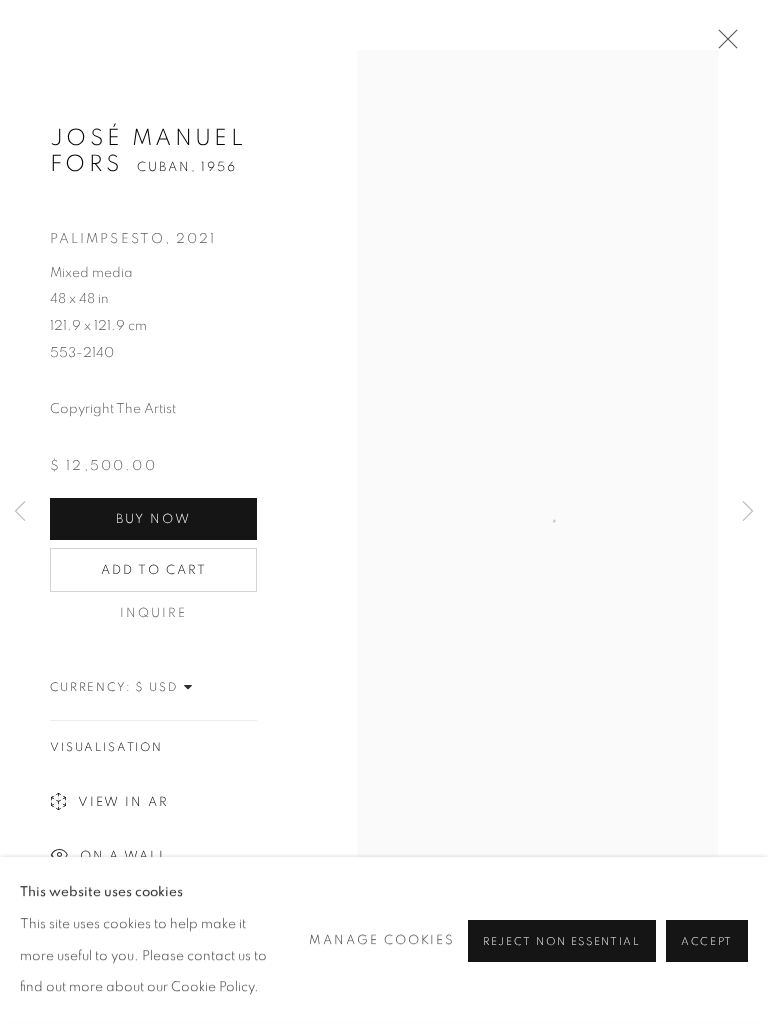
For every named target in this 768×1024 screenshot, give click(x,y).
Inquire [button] (153, 613)
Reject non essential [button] (562, 940)
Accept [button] (707, 940)
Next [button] (748, 512)
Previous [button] (20, 512)
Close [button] (723, 45)
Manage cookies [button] (382, 940)
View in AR (123, 802)
